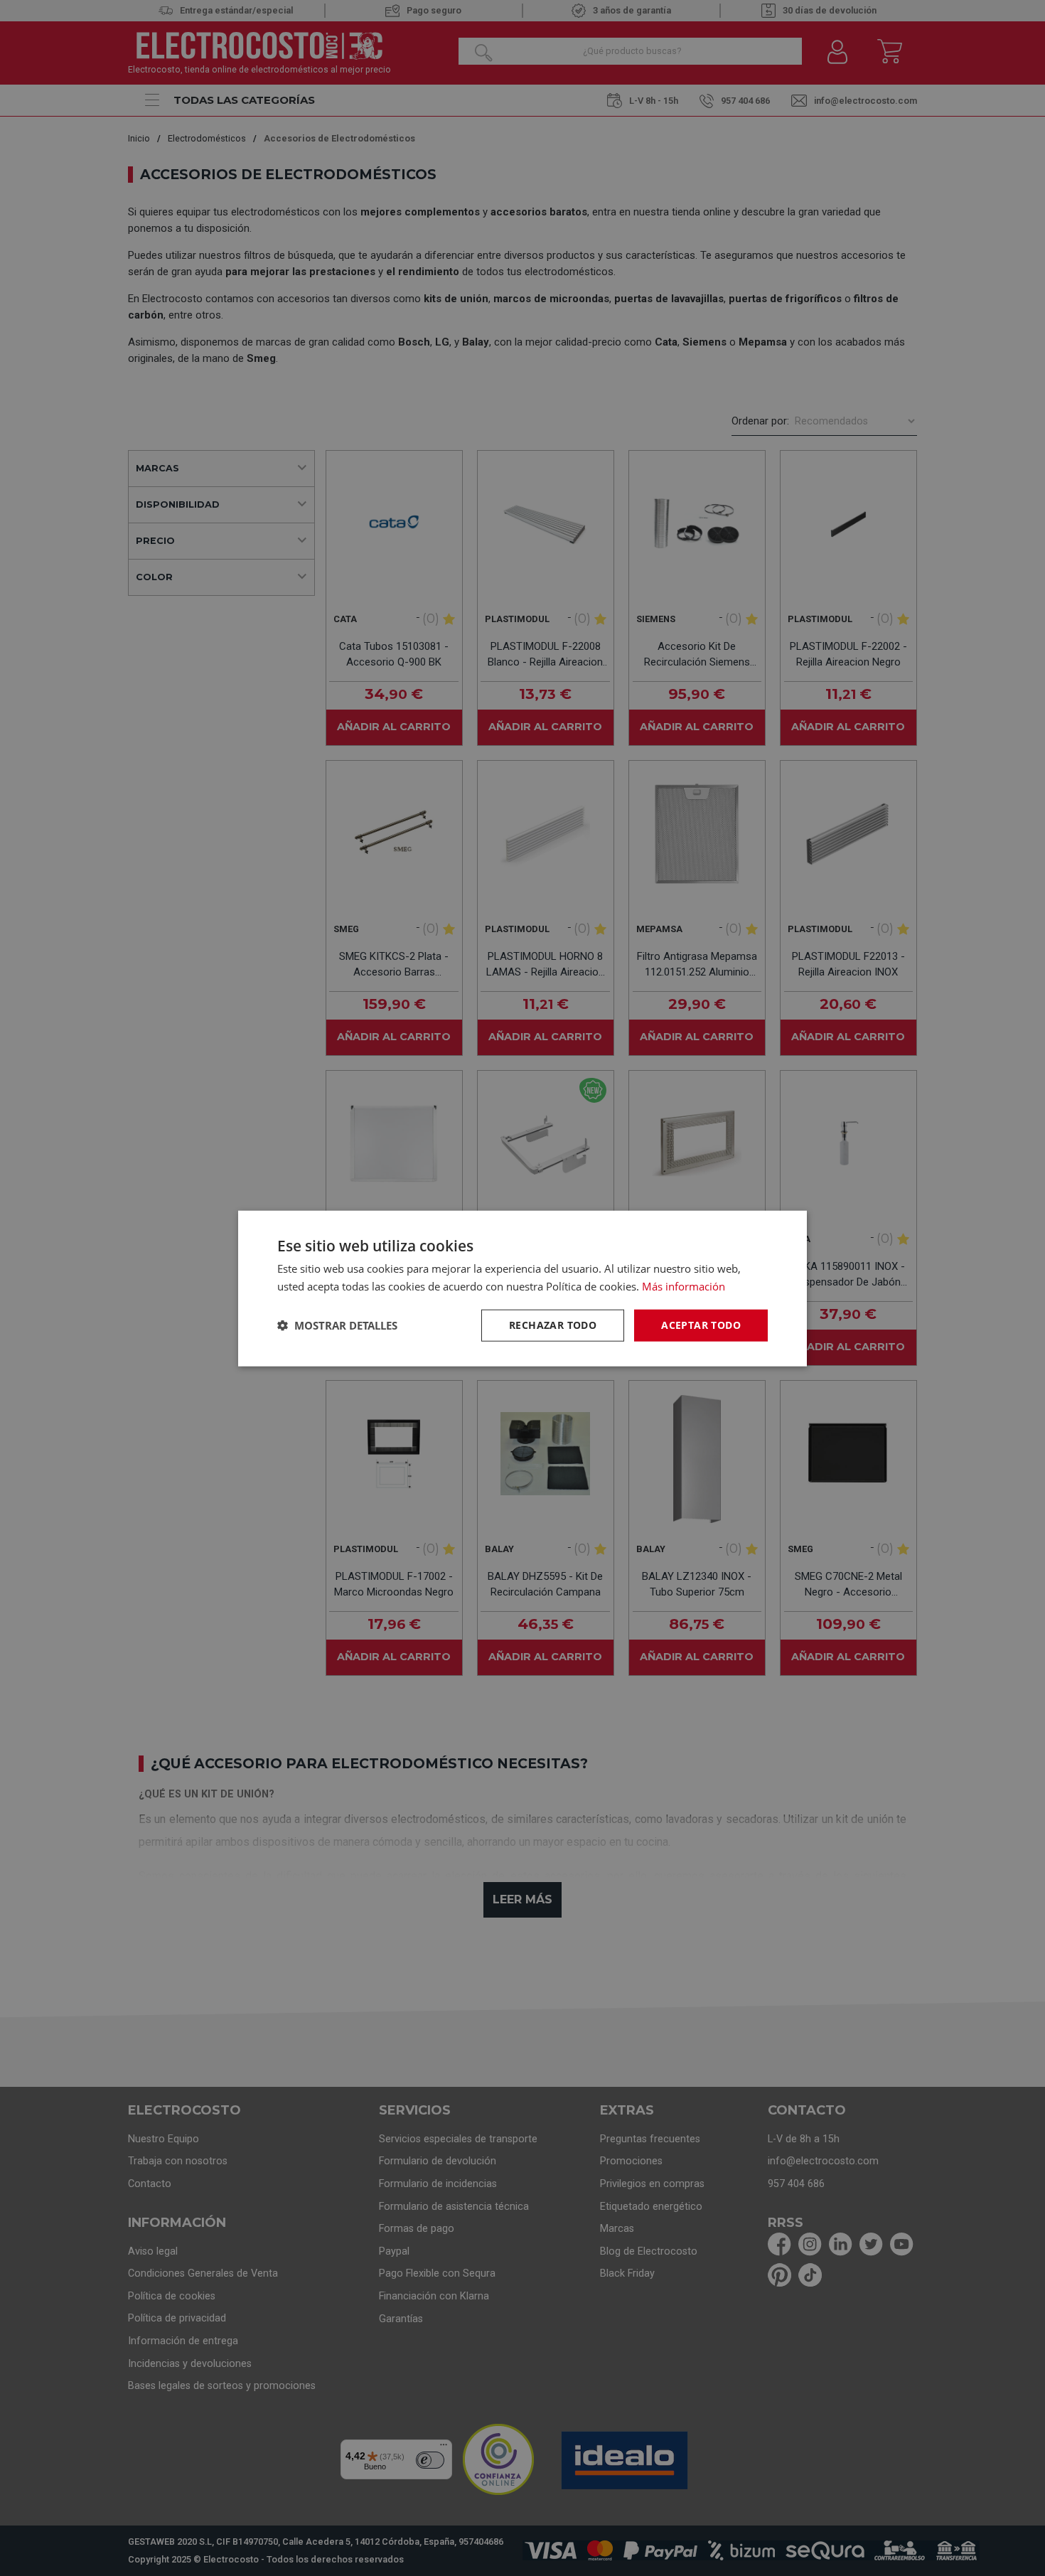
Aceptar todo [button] (701, 1324)
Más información (684, 1286)
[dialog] (522, 1288)
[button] (337, 1325)
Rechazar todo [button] (553, 1324)
